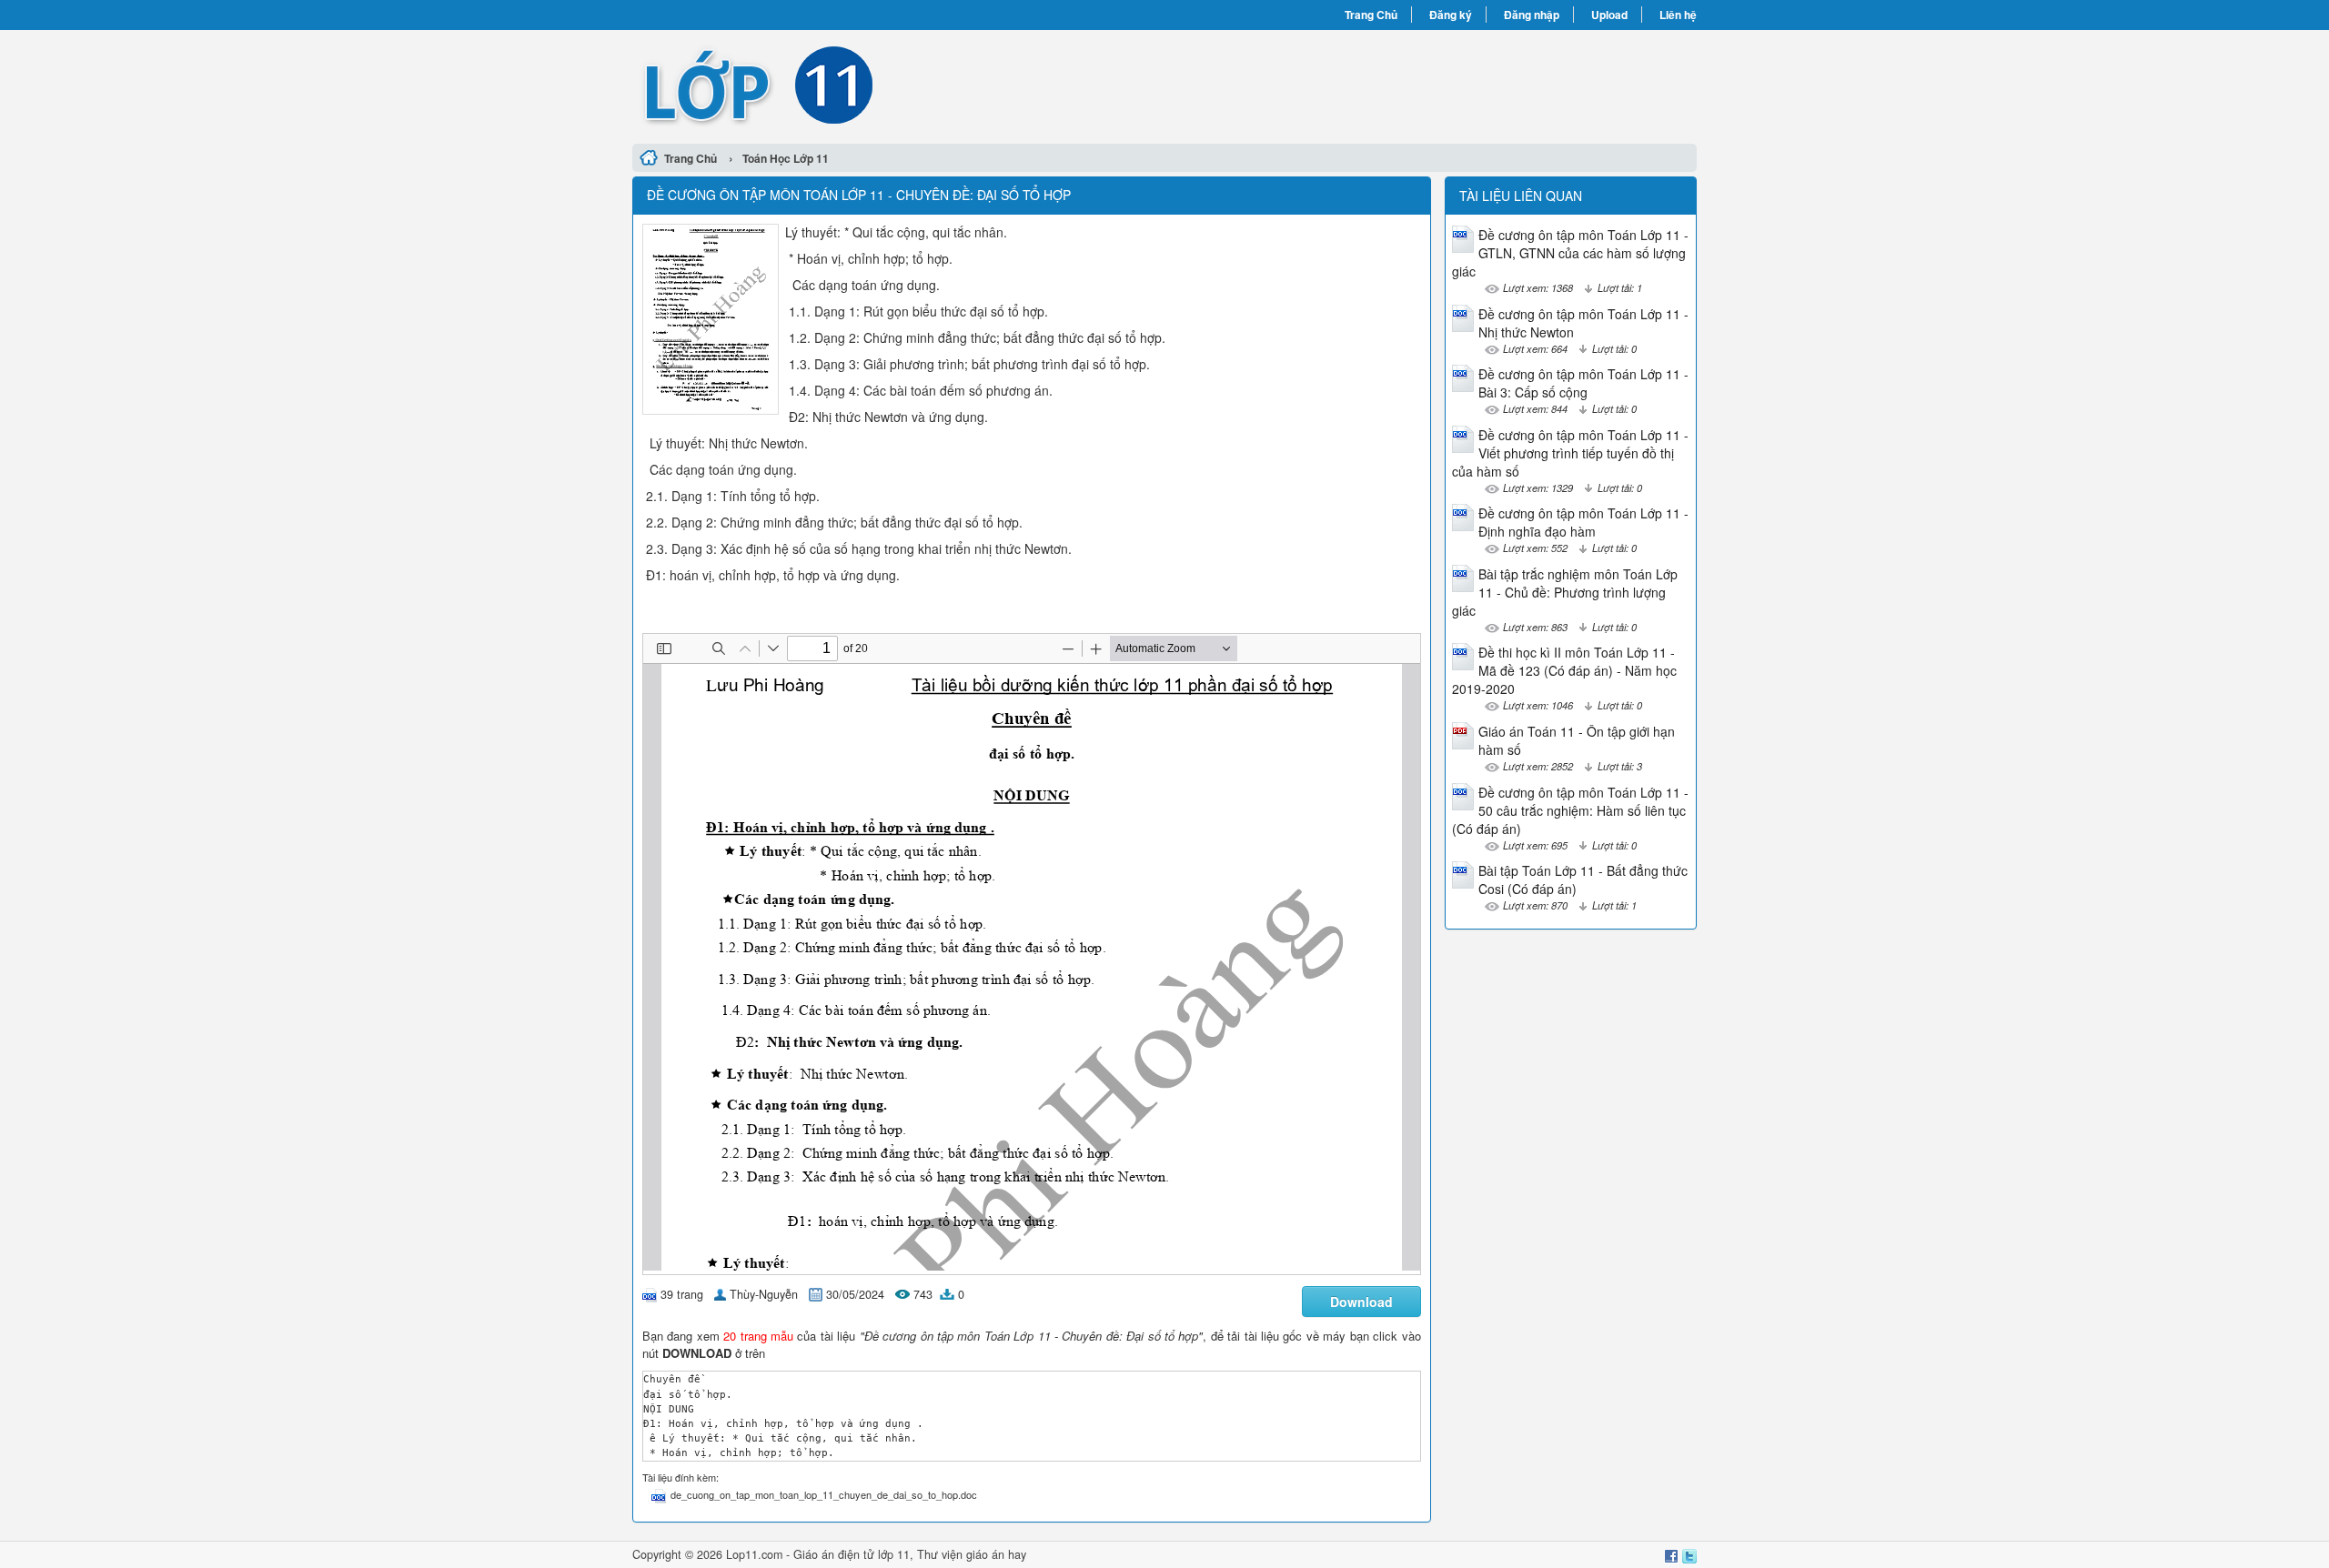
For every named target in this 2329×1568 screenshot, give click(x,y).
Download (1361, 1302)
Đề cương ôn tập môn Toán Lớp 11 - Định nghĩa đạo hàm (1583, 522)
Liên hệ (1678, 15)
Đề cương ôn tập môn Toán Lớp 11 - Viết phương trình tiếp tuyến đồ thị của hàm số (1570, 453)
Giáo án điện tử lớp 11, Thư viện (880, 1554)
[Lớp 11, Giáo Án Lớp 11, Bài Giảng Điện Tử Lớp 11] (898, 85)
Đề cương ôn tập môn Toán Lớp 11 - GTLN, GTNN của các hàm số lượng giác (1570, 253)
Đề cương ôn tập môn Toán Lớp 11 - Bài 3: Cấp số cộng (1583, 383)
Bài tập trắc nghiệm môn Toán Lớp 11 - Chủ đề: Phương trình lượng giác (1565, 592)
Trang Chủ (1371, 15)
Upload (1609, 15)
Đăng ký (1451, 15)
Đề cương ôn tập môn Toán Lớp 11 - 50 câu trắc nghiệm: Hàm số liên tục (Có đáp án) (1570, 810)
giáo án (985, 1554)
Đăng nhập (1532, 15)
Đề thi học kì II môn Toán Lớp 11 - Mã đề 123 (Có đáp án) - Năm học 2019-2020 (1564, 670)
